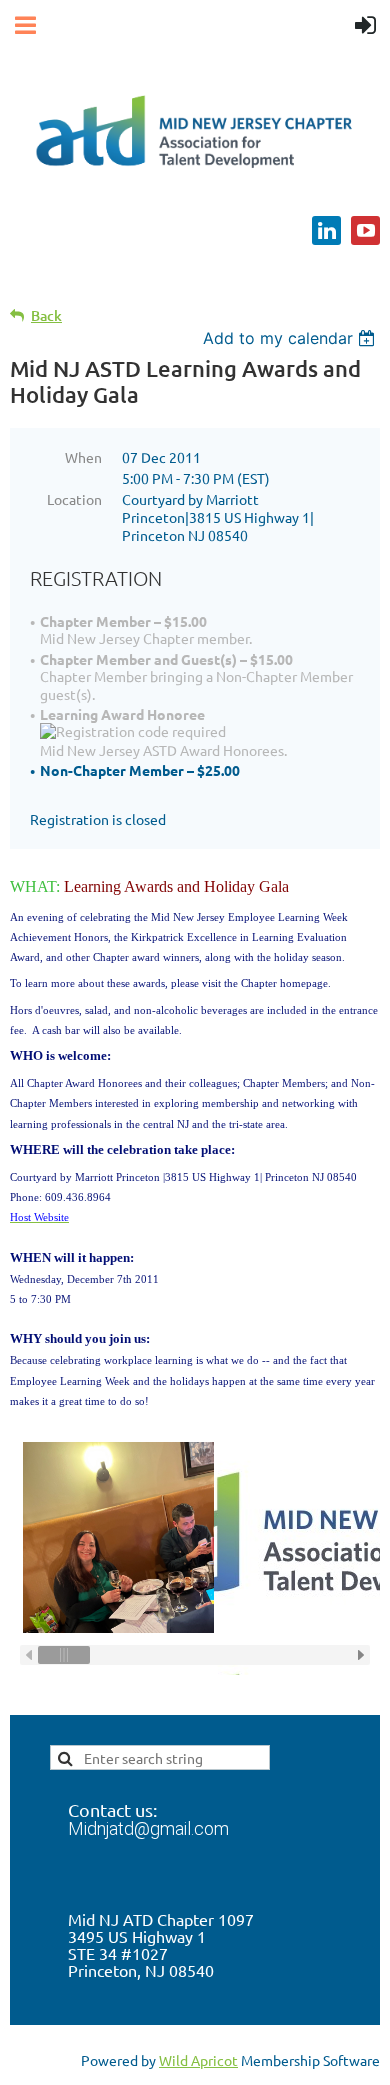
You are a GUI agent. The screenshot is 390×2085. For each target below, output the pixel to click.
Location (74, 499)
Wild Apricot (198, 2060)
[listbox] (291, 338)
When (83, 457)
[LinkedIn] (326, 230)
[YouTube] (365, 230)
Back (46, 315)
